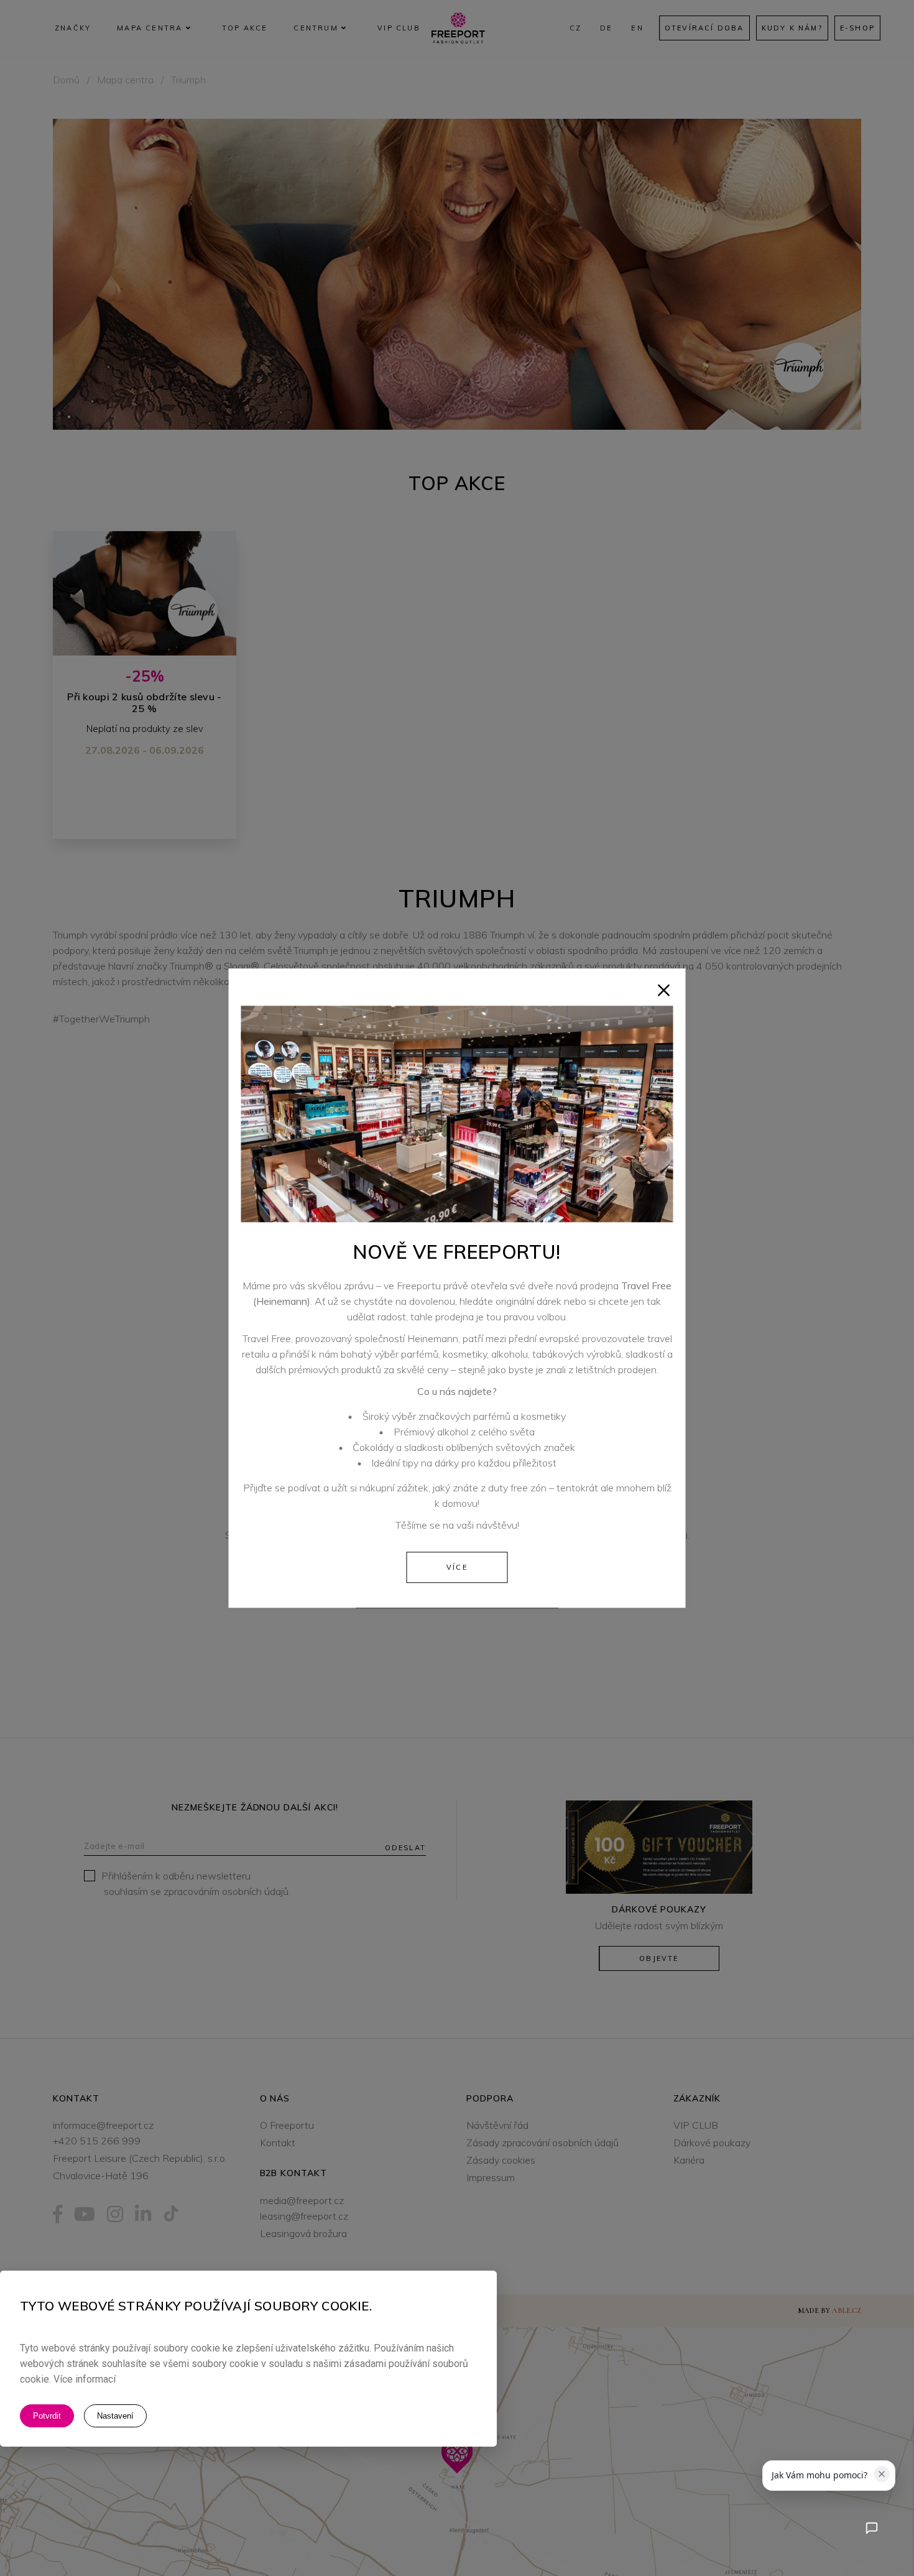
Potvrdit (47, 2416)
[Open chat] (871, 2528)
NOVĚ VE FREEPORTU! (457, 1252)
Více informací (85, 2380)
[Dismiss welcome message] (882, 2474)
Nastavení (115, 2416)
